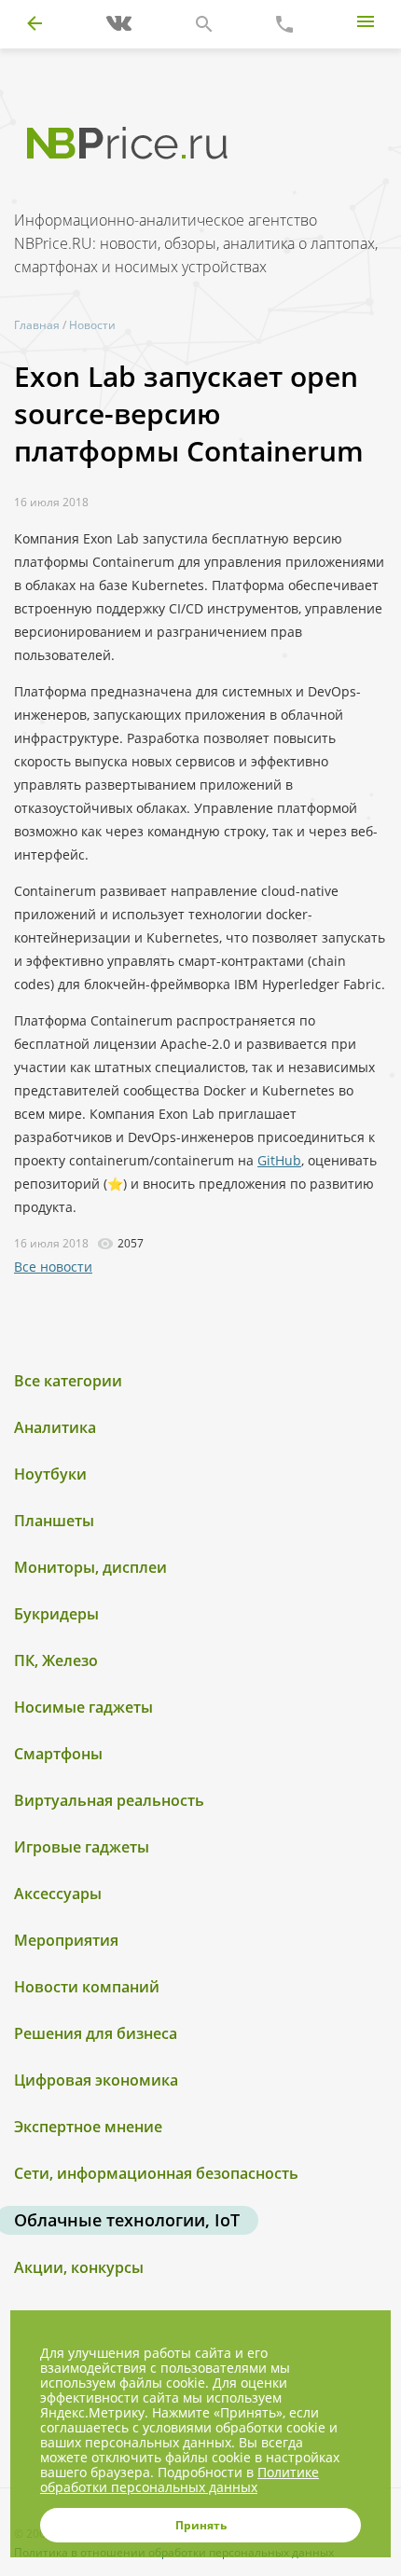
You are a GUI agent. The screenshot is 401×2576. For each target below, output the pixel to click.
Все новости (53, 1267)
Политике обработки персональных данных (180, 2480)
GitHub (279, 1160)
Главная (37, 325)
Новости (92, 325)
